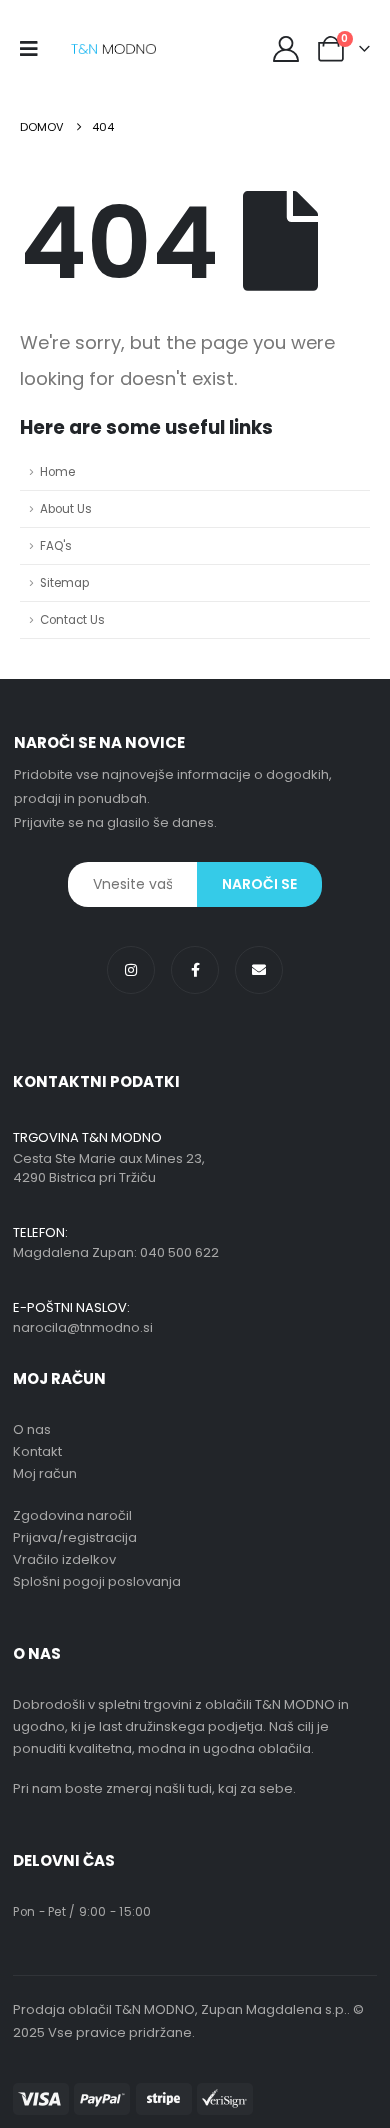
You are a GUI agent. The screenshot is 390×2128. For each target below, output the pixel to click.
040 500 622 (179, 1252)
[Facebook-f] (195, 970)
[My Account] (286, 49)
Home (57, 472)
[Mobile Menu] (35, 49)
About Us (66, 509)
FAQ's (56, 546)
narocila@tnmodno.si (83, 1327)
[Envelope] (259, 970)
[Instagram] (131, 970)
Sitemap (64, 583)
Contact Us (72, 620)
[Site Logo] (113, 49)
